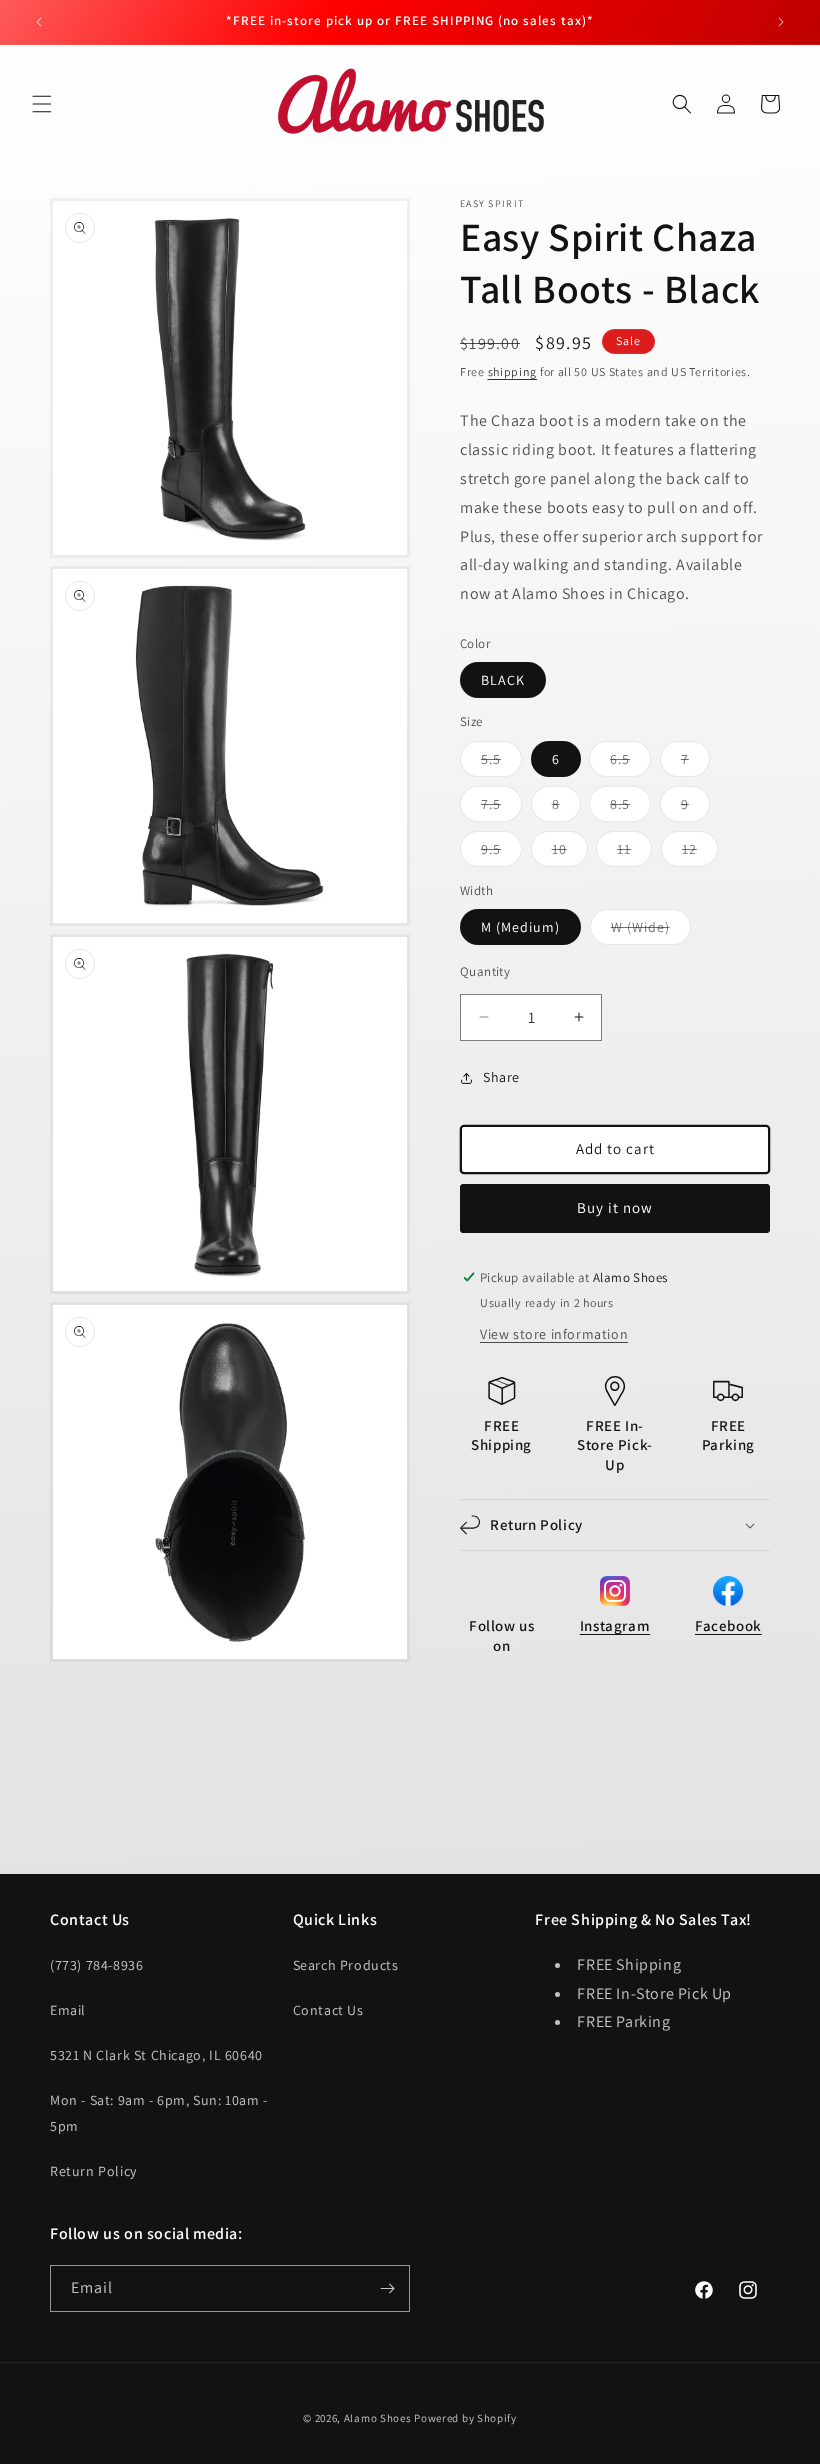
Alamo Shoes (378, 2418)
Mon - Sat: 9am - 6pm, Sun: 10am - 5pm (159, 2112)
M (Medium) (520, 927)
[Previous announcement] (39, 22)
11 (634, 853)
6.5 (630, 763)
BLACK (503, 680)
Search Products (346, 1965)
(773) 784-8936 (96, 1965)
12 (700, 853)
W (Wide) (651, 931)
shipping (513, 371)
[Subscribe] (387, 2288)
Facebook (728, 1625)
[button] (42, 104)
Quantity (485, 971)
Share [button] (501, 1077)
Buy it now (615, 1207)
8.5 (630, 808)
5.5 (501, 763)
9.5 (501, 853)
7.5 (501, 808)
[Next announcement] (781, 22)
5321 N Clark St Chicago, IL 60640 (156, 2055)
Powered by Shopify (465, 2418)
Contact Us (328, 2010)
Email (68, 2010)
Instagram (615, 1625)
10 (570, 853)
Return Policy (93, 2171)
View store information (554, 1334)
